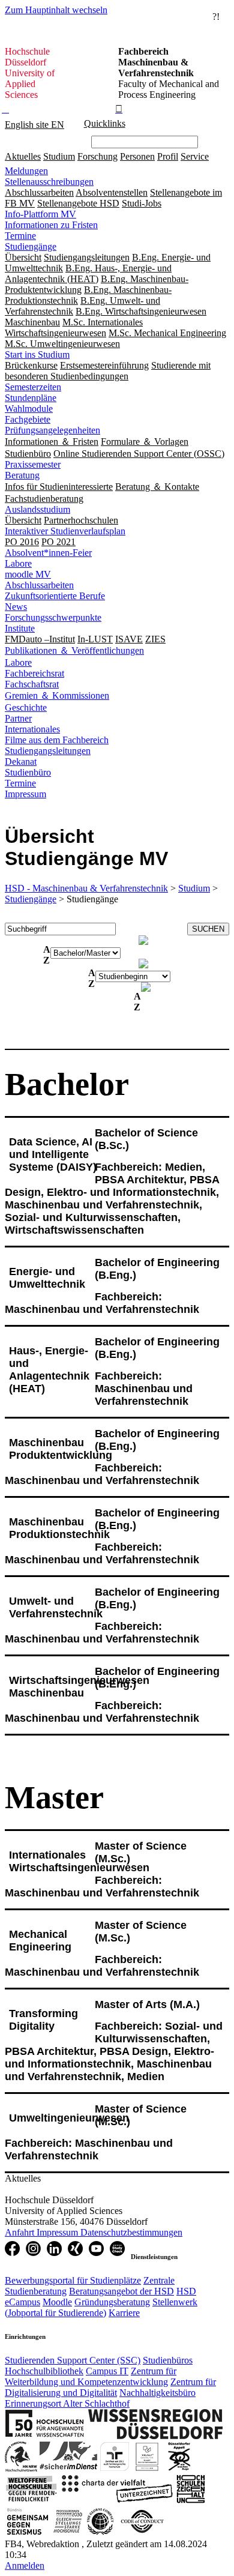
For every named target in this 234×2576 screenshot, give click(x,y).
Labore (18, 563)
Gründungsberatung (112, 2302)
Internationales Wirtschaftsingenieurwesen (79, 1861)
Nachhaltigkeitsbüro (157, 2393)
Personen (137, 156)
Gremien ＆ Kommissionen (57, 695)
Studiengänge (31, 246)
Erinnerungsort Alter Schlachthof (67, 2403)
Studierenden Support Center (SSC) (73, 2360)
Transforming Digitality (43, 2020)
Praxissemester (33, 464)
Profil (168, 156)
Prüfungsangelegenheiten (52, 430)
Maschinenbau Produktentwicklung (61, 1449)
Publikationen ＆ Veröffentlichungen (74, 650)
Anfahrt (21, 2232)
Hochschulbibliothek (44, 2371)
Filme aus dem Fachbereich (57, 740)
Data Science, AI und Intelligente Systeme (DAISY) (53, 1154)
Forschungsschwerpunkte (53, 617)
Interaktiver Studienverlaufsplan (65, 531)
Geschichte (26, 707)
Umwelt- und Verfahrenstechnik (56, 1607)
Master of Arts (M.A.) (147, 2004)
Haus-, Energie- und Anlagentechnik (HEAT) (49, 1370)
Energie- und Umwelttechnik (47, 1278)
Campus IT (107, 2371)
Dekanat (21, 762)
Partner (18, 718)
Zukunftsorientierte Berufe (55, 596)
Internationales (32, 729)
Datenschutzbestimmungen (131, 2232)
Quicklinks (105, 123)
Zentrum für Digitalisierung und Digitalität (110, 2387)
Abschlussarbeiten (39, 585)
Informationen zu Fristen (51, 225)
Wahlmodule (29, 409)
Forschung (97, 156)
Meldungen (26, 171)
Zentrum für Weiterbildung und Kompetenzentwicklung (91, 2376)
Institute (20, 628)
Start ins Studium (37, 354)
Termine (20, 236)
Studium (59, 156)
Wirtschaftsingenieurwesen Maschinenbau (79, 1687)
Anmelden (25, 2565)
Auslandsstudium (37, 509)
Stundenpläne (31, 398)
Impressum (25, 794)
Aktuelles (23, 156)
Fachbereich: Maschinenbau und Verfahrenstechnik (102, 1303)
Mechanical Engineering (40, 1941)
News (16, 607)
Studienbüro (28, 772)
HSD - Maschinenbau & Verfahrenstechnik (86, 888)
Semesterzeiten (33, 387)
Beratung (22, 475)
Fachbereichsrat (34, 673)
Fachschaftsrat (32, 684)
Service (195, 156)
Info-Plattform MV (40, 214)
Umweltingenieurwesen (69, 2118)
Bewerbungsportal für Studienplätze (73, 2280)
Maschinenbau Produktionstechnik (59, 1528)
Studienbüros (168, 2360)
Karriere (124, 2313)
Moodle (57, 2302)
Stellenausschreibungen (49, 182)
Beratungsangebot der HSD (121, 2291)
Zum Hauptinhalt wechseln (56, 10)
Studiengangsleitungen (48, 751)
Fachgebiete (28, 419)
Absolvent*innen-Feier (48, 553)
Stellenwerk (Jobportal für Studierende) (101, 2307)
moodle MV (28, 574)
